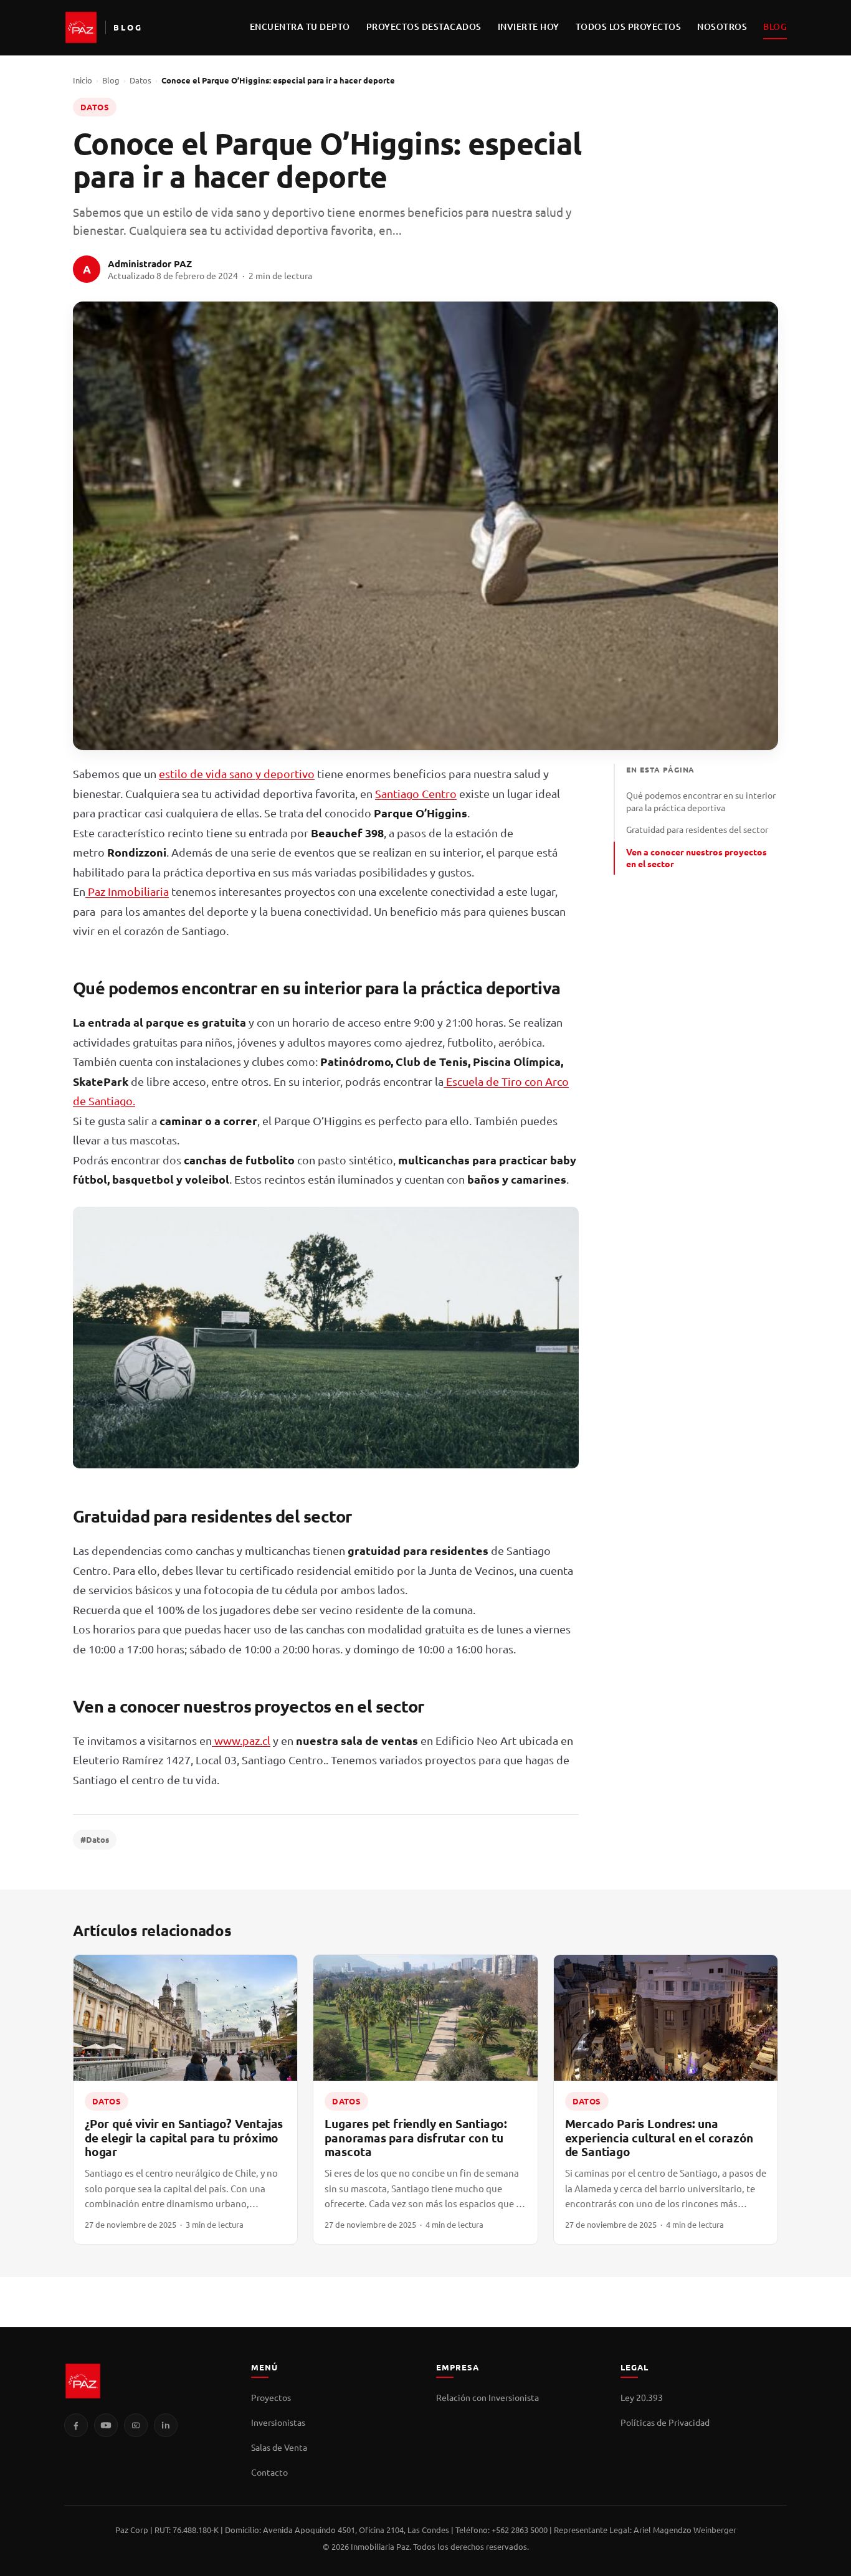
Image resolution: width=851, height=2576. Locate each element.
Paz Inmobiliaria (127, 891)
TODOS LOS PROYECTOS (629, 26)
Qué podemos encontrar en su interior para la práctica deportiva (701, 801)
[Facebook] (76, 2425)
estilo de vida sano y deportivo (237, 773)
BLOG (775, 26)
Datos (140, 80)
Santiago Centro (416, 793)
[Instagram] (136, 2425)
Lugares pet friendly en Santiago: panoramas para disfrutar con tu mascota (416, 2137)
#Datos (95, 1839)
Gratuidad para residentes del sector (697, 829)
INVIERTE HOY (529, 26)
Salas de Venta (279, 2447)
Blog (111, 80)
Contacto (269, 2472)
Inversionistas (278, 2422)
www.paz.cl (241, 1740)
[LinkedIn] (166, 2425)
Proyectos (271, 2397)
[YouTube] (106, 2425)
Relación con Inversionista (487, 2397)
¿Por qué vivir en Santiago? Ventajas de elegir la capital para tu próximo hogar (184, 2137)
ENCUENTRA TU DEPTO (300, 26)
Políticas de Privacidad (665, 2422)
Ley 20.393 (642, 2397)
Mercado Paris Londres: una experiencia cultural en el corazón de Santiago (659, 2137)
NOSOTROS (722, 26)
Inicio (83, 80)
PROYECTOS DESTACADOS (424, 26)
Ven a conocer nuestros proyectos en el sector (696, 858)
